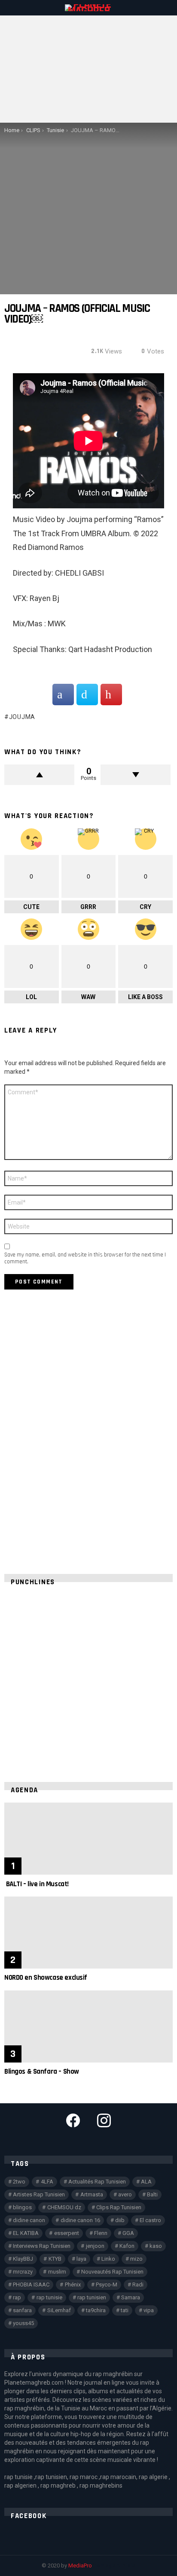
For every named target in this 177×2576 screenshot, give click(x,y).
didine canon (29, 2220)
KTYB (55, 2259)
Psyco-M (107, 2285)
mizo (136, 2259)
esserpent (67, 2233)
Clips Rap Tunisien (119, 2207)
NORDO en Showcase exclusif (46, 1978)
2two (19, 2182)
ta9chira (96, 2310)
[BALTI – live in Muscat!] (88, 1839)
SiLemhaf (59, 2310)
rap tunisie (49, 2297)
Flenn (101, 2233)
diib (120, 2220)
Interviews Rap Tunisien (42, 2246)
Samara (131, 2297)
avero (125, 2194)
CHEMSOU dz (64, 2207)
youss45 (23, 2323)
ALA (146, 2182)
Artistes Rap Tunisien (39, 2194)
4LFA (47, 2182)
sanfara (22, 2310)
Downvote (136, 775)
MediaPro (80, 2565)
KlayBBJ (23, 2259)
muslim (57, 2272)
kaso (156, 2246)
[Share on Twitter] (87, 695)
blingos (22, 2207)
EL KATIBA (26, 2233)
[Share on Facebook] (63, 695)
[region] (88, 1679)
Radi (138, 2285)
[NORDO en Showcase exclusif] (88, 1933)
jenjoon (95, 2246)
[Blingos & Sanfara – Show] (88, 2026)
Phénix (73, 2285)
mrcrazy (23, 2272)
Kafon (127, 2246)
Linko (108, 2259)
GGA (128, 2233)
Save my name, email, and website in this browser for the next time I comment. (85, 1258)
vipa (149, 2310)
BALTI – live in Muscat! (37, 1884)
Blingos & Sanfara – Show (42, 2072)
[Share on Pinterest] (111, 695)
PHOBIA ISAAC (31, 2285)
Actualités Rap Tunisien (97, 2182)
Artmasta (92, 2194)
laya (81, 2259)
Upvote (39, 775)
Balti (152, 2194)
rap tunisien (92, 2297)
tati (125, 2310)
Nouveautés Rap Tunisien (112, 2272)
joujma (22, 717)
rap (17, 2297)
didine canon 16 (80, 2220)
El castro (150, 2220)
